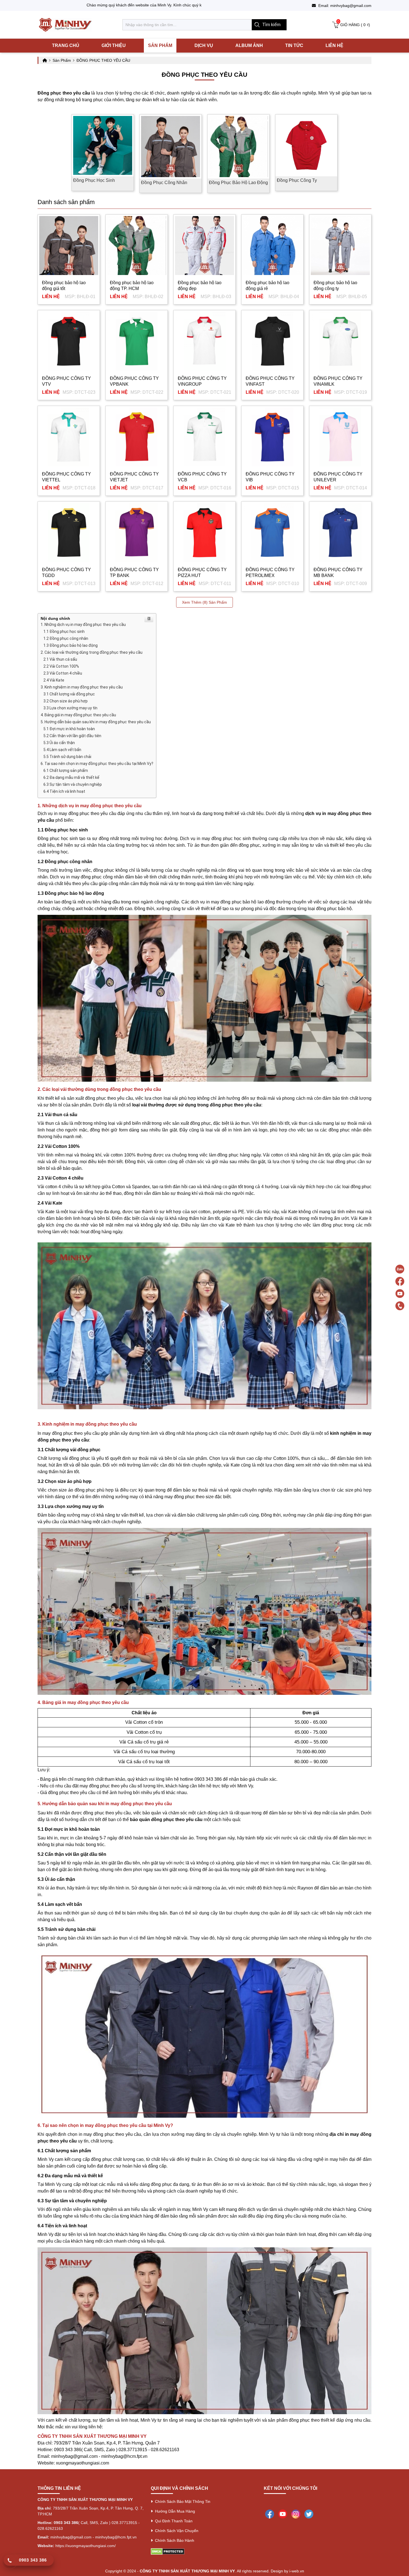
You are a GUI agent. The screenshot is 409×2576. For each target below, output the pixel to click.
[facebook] (270, 2513)
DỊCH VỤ (204, 45)
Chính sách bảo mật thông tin (182, 2501)
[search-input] (187, 25)
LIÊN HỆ (334, 45)
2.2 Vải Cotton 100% (61, 666)
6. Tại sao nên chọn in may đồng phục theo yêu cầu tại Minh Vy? (97, 764)
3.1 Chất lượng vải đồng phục (69, 694)
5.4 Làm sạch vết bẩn (62, 750)
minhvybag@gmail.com (345, 6)
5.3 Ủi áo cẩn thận (59, 743)
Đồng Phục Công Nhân (164, 183)
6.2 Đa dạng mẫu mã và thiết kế (71, 777)
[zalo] (400, 1269)
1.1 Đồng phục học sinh (64, 631)
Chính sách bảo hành (173, 2540)
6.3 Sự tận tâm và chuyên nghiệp (73, 784)
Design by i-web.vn (287, 2571)
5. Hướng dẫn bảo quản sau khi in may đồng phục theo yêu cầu (96, 722)
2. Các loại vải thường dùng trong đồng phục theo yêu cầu (92, 652)
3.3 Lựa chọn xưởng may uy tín (70, 708)
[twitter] (309, 2513)
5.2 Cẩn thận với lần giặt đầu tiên (72, 736)
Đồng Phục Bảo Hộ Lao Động (238, 183)
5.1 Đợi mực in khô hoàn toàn (69, 729)
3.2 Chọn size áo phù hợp (66, 701)
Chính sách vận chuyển (176, 2531)
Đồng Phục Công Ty (297, 180)
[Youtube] (283, 2513)
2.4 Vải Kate (54, 680)
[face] (400, 1281)
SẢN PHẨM (160, 45)
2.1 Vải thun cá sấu (60, 659)
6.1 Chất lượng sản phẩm (66, 771)
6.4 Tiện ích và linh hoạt (64, 791)
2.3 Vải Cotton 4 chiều (63, 673)
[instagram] (296, 2513)
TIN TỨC (294, 45)
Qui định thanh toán (173, 2521)
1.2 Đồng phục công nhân (66, 638)
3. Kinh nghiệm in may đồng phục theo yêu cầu (82, 687)
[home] (65, 25)
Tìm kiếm (271, 25)
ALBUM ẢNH (249, 45)
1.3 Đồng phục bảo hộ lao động (71, 645)
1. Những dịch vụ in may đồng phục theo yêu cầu (83, 625)
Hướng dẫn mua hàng (174, 2511)
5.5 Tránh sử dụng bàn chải (67, 757)
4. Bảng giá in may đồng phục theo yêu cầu (78, 715)
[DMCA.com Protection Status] (168, 2551)
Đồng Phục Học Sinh (94, 180)
